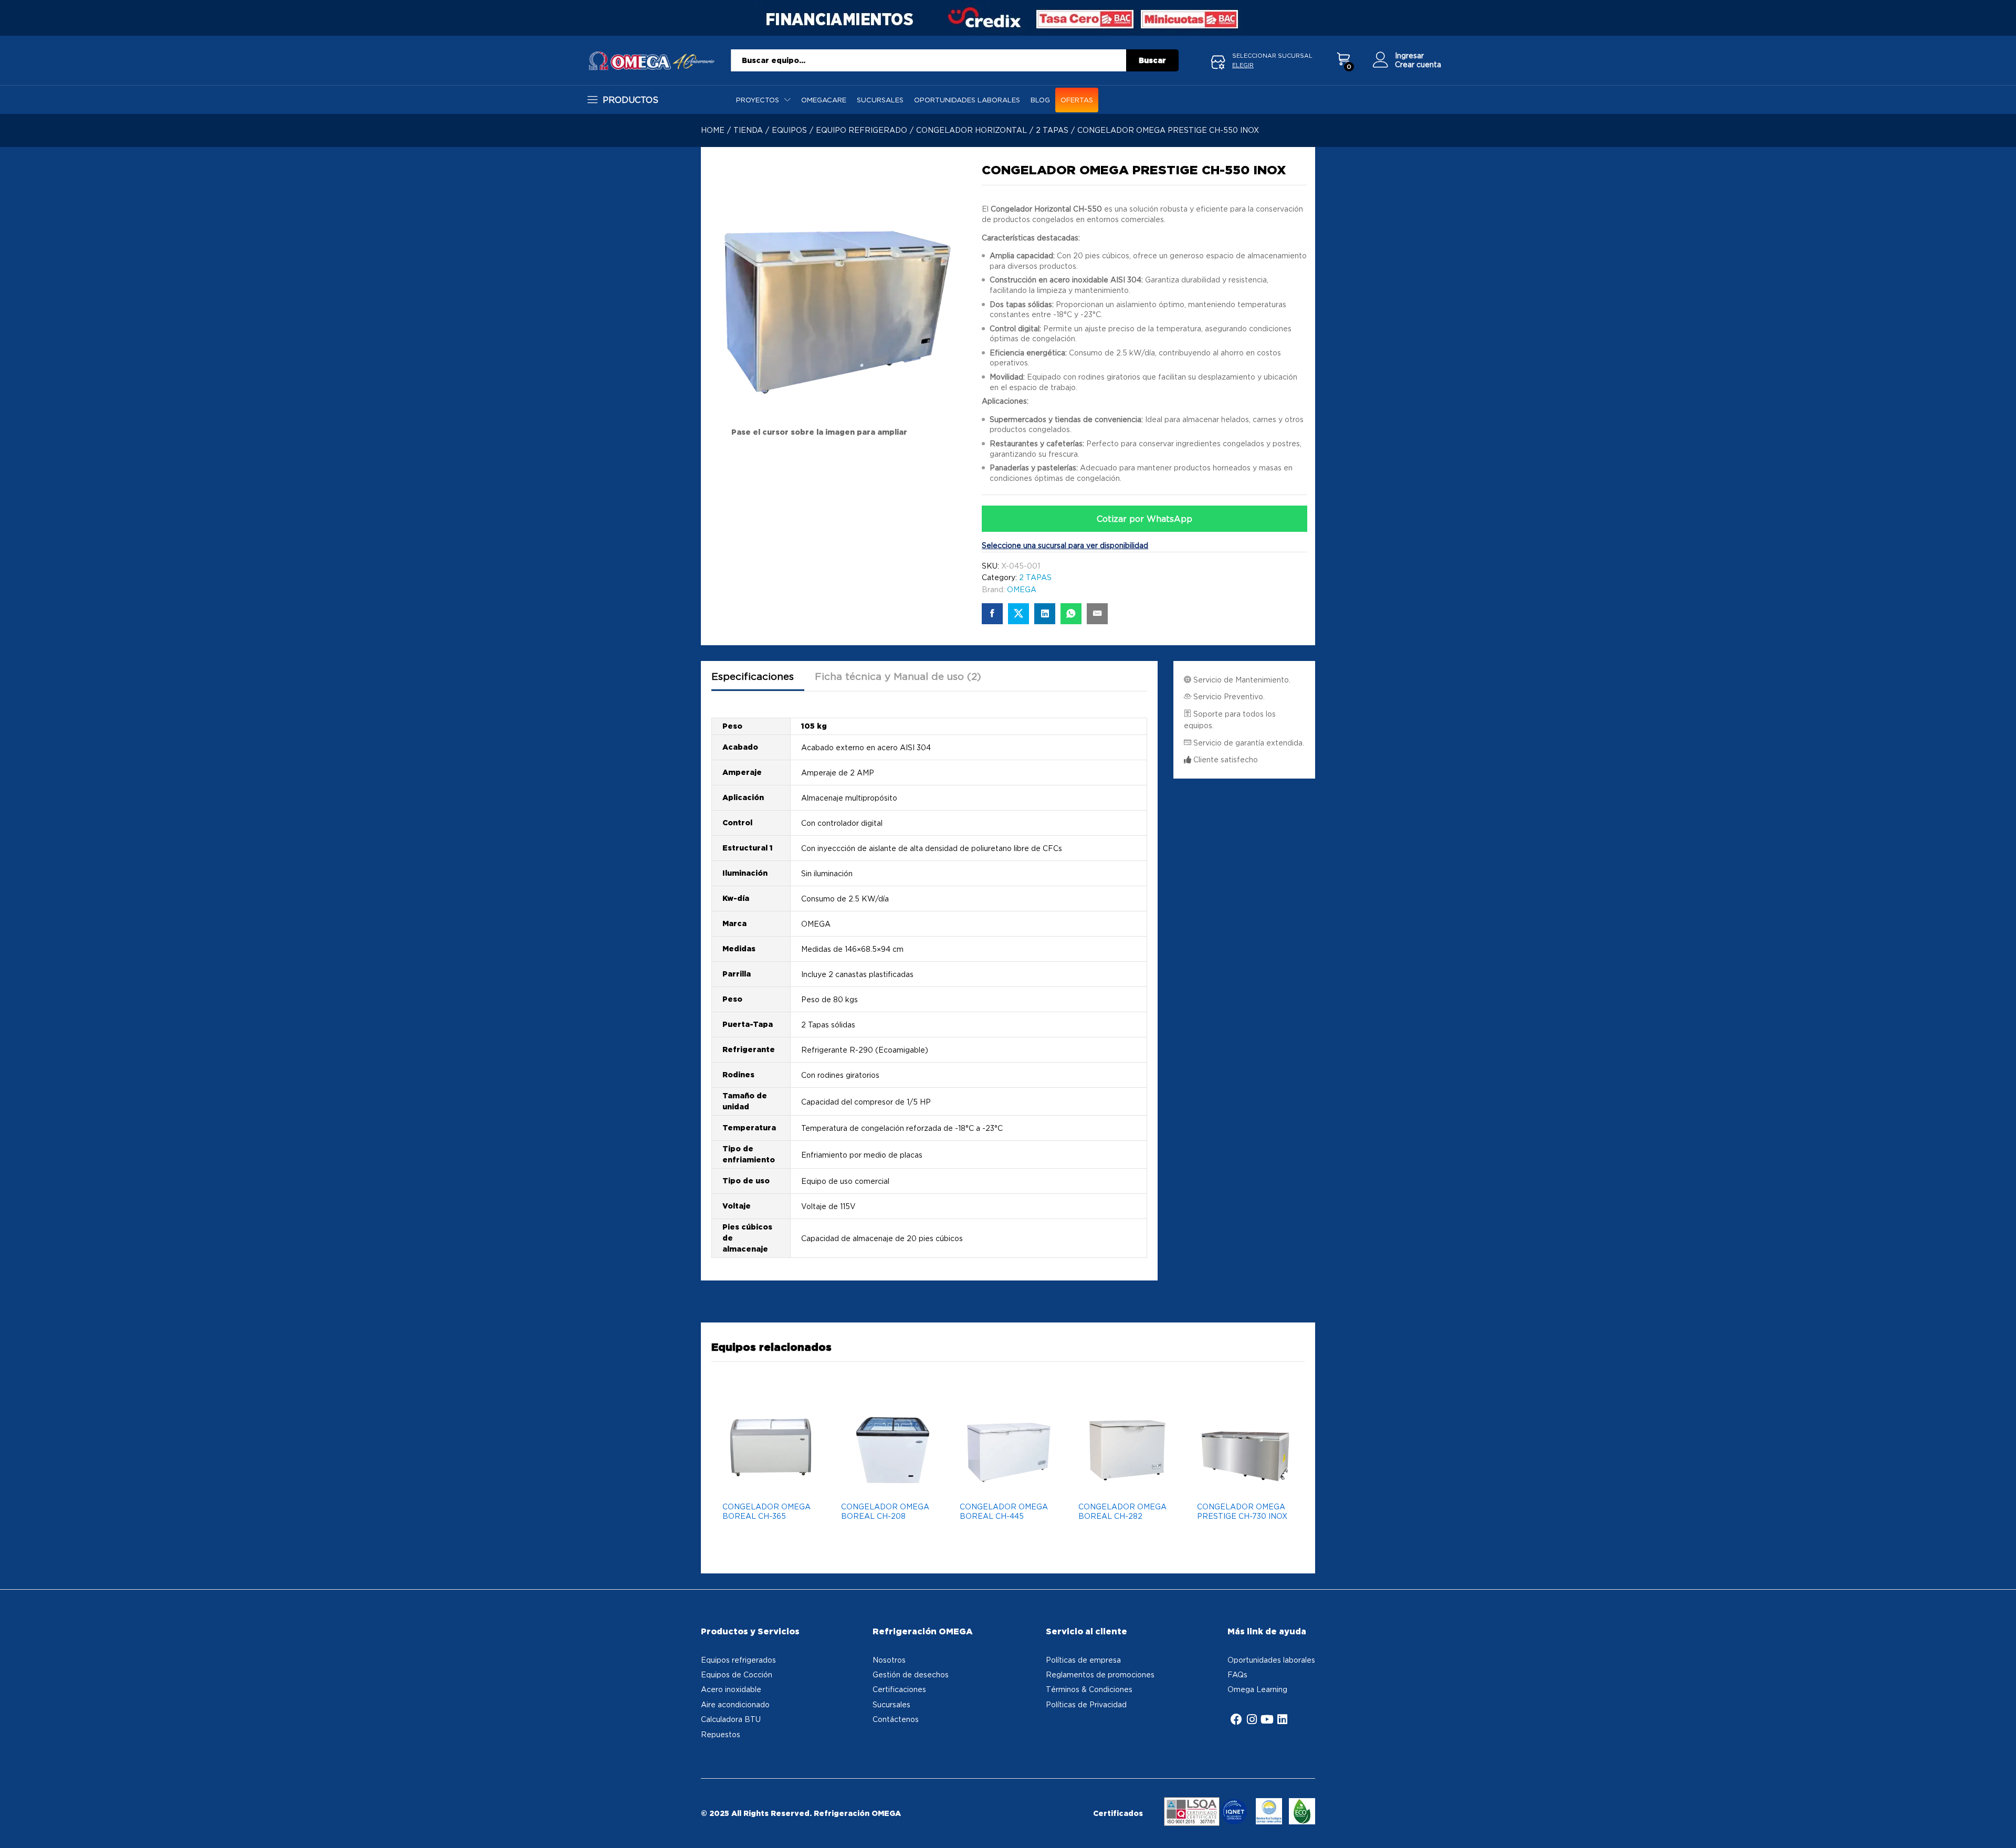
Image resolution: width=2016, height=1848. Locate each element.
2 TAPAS (1035, 577)
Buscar (1152, 60)
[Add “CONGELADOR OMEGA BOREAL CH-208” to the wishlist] (887, 1484)
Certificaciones (899, 1689)
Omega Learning (1257, 1689)
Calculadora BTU (731, 1719)
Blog (1040, 100)
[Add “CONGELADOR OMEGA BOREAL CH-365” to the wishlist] (768, 1484)
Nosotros (889, 1660)
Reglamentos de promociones (1100, 1674)
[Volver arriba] (2001, 1828)
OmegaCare (824, 100)
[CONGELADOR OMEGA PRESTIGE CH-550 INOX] (992, 614)
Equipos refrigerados (738, 1660)
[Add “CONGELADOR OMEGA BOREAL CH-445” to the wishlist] (1005, 1484)
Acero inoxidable (731, 1689)
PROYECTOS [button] (758, 100)
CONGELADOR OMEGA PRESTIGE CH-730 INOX (1242, 1511)
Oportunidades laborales (967, 100)
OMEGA (1022, 589)
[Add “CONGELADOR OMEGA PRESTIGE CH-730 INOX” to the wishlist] (1243, 1484)
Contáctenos (896, 1719)
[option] (771, 1476)
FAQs (1237, 1674)
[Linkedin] (1282, 1719)
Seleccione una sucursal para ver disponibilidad (1065, 545)
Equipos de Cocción (737, 1674)
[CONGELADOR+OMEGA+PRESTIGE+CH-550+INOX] (1018, 614)
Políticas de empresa (1083, 1660)
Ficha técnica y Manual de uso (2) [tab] (898, 676)
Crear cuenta (1418, 64)
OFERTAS (1077, 100)
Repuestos (721, 1734)
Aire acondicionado (735, 1704)
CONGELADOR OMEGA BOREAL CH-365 (766, 1511)
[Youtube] (1267, 1719)
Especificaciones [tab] (753, 676)
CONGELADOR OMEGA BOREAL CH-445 (1004, 1511)
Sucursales (880, 100)
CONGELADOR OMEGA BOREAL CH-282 (1122, 1511)
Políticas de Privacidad (1086, 1704)
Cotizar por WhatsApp (1144, 519)
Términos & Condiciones (1089, 1689)
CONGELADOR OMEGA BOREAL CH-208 (885, 1511)
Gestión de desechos (911, 1674)
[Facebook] (1236, 1719)
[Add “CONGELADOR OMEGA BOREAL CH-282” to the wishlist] (1124, 1484)
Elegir (1243, 65)
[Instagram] (1252, 1719)
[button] (792, 1484)
